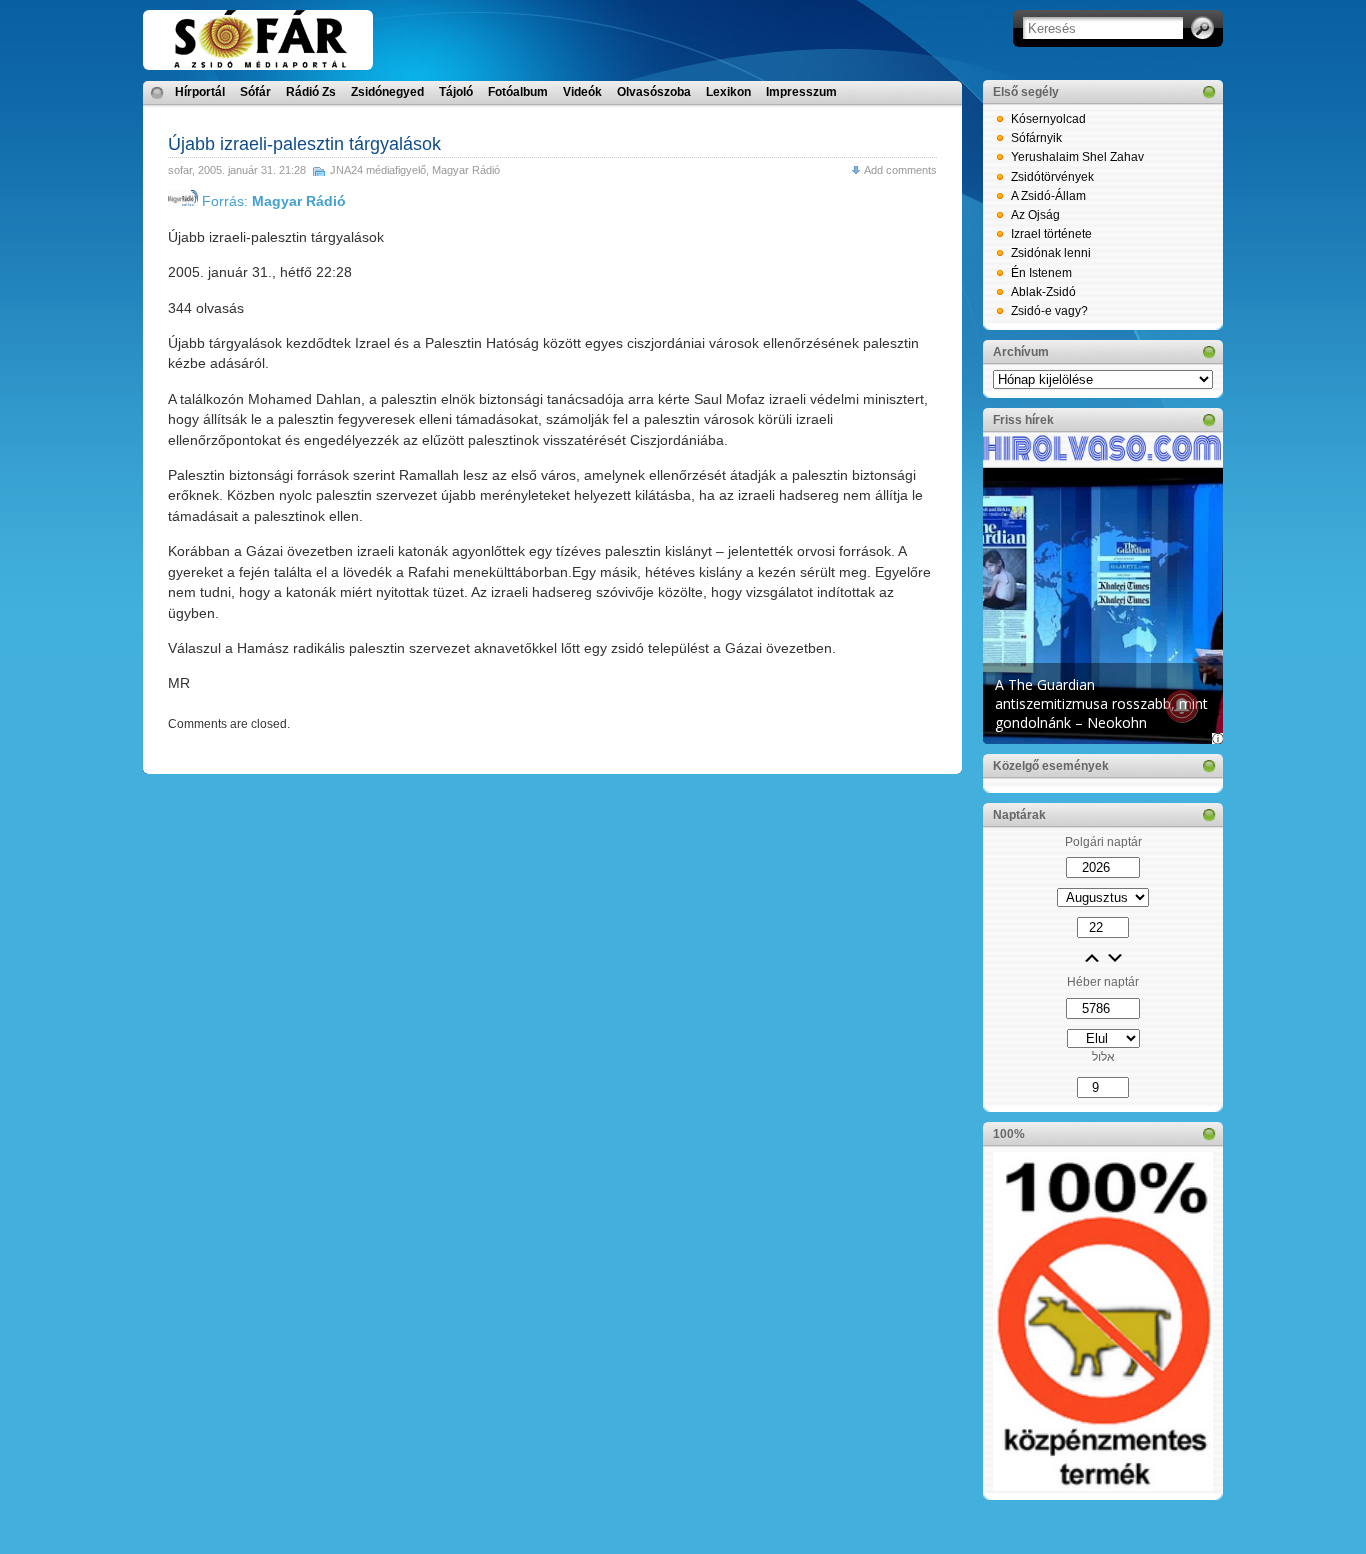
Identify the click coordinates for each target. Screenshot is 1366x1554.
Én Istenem (1041, 273)
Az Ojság (1035, 215)
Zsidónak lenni (1051, 253)
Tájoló (456, 92)
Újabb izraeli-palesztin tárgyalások (304, 144)
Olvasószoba (654, 92)
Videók (582, 92)
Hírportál (200, 92)
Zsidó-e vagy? (1049, 311)
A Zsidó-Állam (1048, 196)
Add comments (900, 170)
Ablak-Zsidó (1043, 292)
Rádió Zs (311, 92)
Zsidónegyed (387, 92)
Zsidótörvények (1052, 177)
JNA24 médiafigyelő (378, 170)
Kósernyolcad (1048, 119)
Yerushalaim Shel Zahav (1077, 157)
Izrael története (1051, 234)
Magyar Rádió (466, 170)
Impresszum (801, 92)
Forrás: (272, 201)
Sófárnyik (1036, 138)
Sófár (255, 92)
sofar (180, 170)
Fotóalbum (518, 92)
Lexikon (728, 92)
